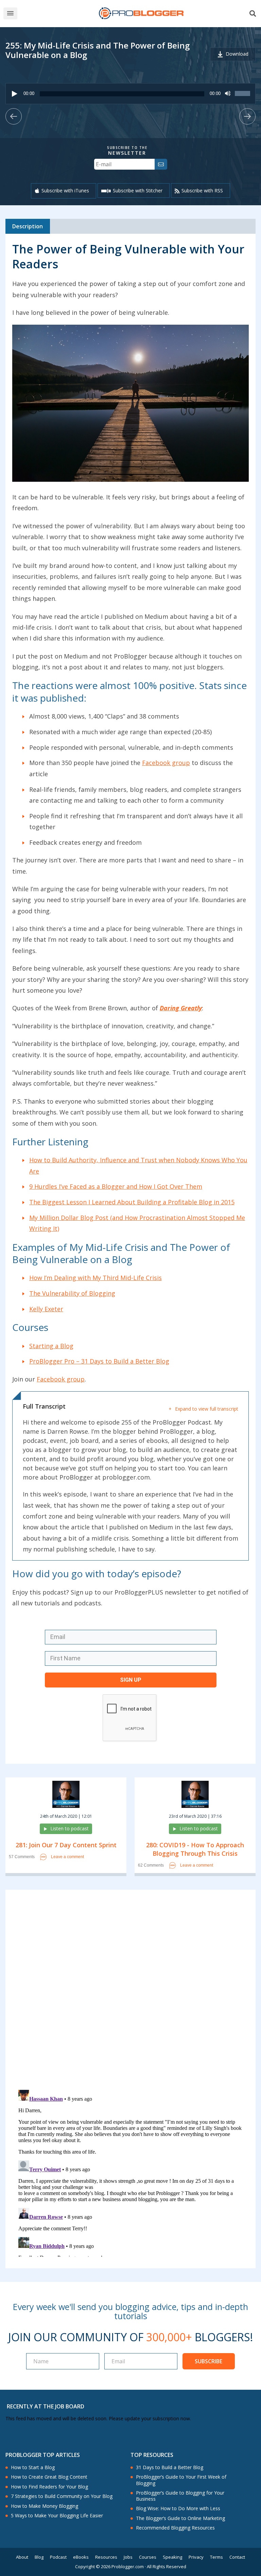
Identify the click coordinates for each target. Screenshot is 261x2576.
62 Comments (151, 1865)
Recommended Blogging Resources (175, 2528)
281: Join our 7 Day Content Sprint (66, 1845)
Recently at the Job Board (46, 2406)
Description (28, 226)
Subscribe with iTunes (65, 190)
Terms (216, 2557)
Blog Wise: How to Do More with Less (178, 2508)
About (22, 2557)
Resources (106, 2557)
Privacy (196, 2557)
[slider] (243, 97)
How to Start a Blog (33, 2467)
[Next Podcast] (247, 116)
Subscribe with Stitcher (138, 190)
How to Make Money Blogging (45, 2506)
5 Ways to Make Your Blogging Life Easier (57, 2516)
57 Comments (22, 1857)
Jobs (128, 2557)
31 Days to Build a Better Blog (170, 2467)
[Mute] (228, 94)
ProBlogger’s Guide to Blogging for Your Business (180, 2496)
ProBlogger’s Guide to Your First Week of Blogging (181, 2480)
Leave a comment (67, 1857)
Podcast (58, 2557)
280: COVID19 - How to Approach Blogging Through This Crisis (195, 1849)
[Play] (15, 94)
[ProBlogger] (141, 13)
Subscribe (208, 2361)
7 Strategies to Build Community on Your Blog (62, 2496)
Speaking (172, 2557)
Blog (39, 2557)
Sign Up (131, 1680)
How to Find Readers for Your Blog (49, 2487)
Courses (148, 2557)
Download (237, 54)
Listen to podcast (69, 1828)
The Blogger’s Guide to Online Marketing (180, 2518)
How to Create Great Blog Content (49, 2477)
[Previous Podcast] (14, 116)
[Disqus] (130, 1991)
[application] (130, 94)
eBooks (81, 2557)
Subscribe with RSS (202, 190)
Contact (237, 2557)
